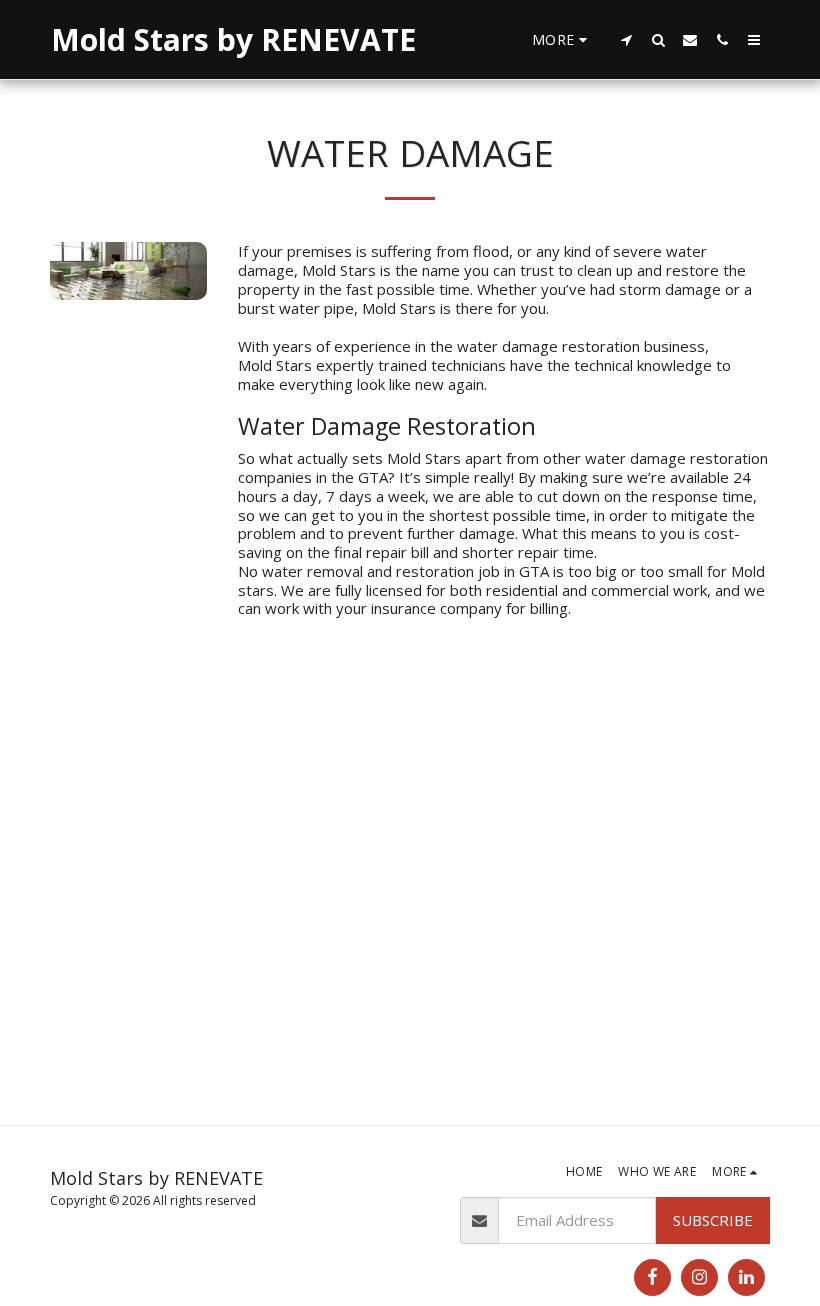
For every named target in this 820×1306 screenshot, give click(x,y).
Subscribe (713, 1220)
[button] (626, 39)
